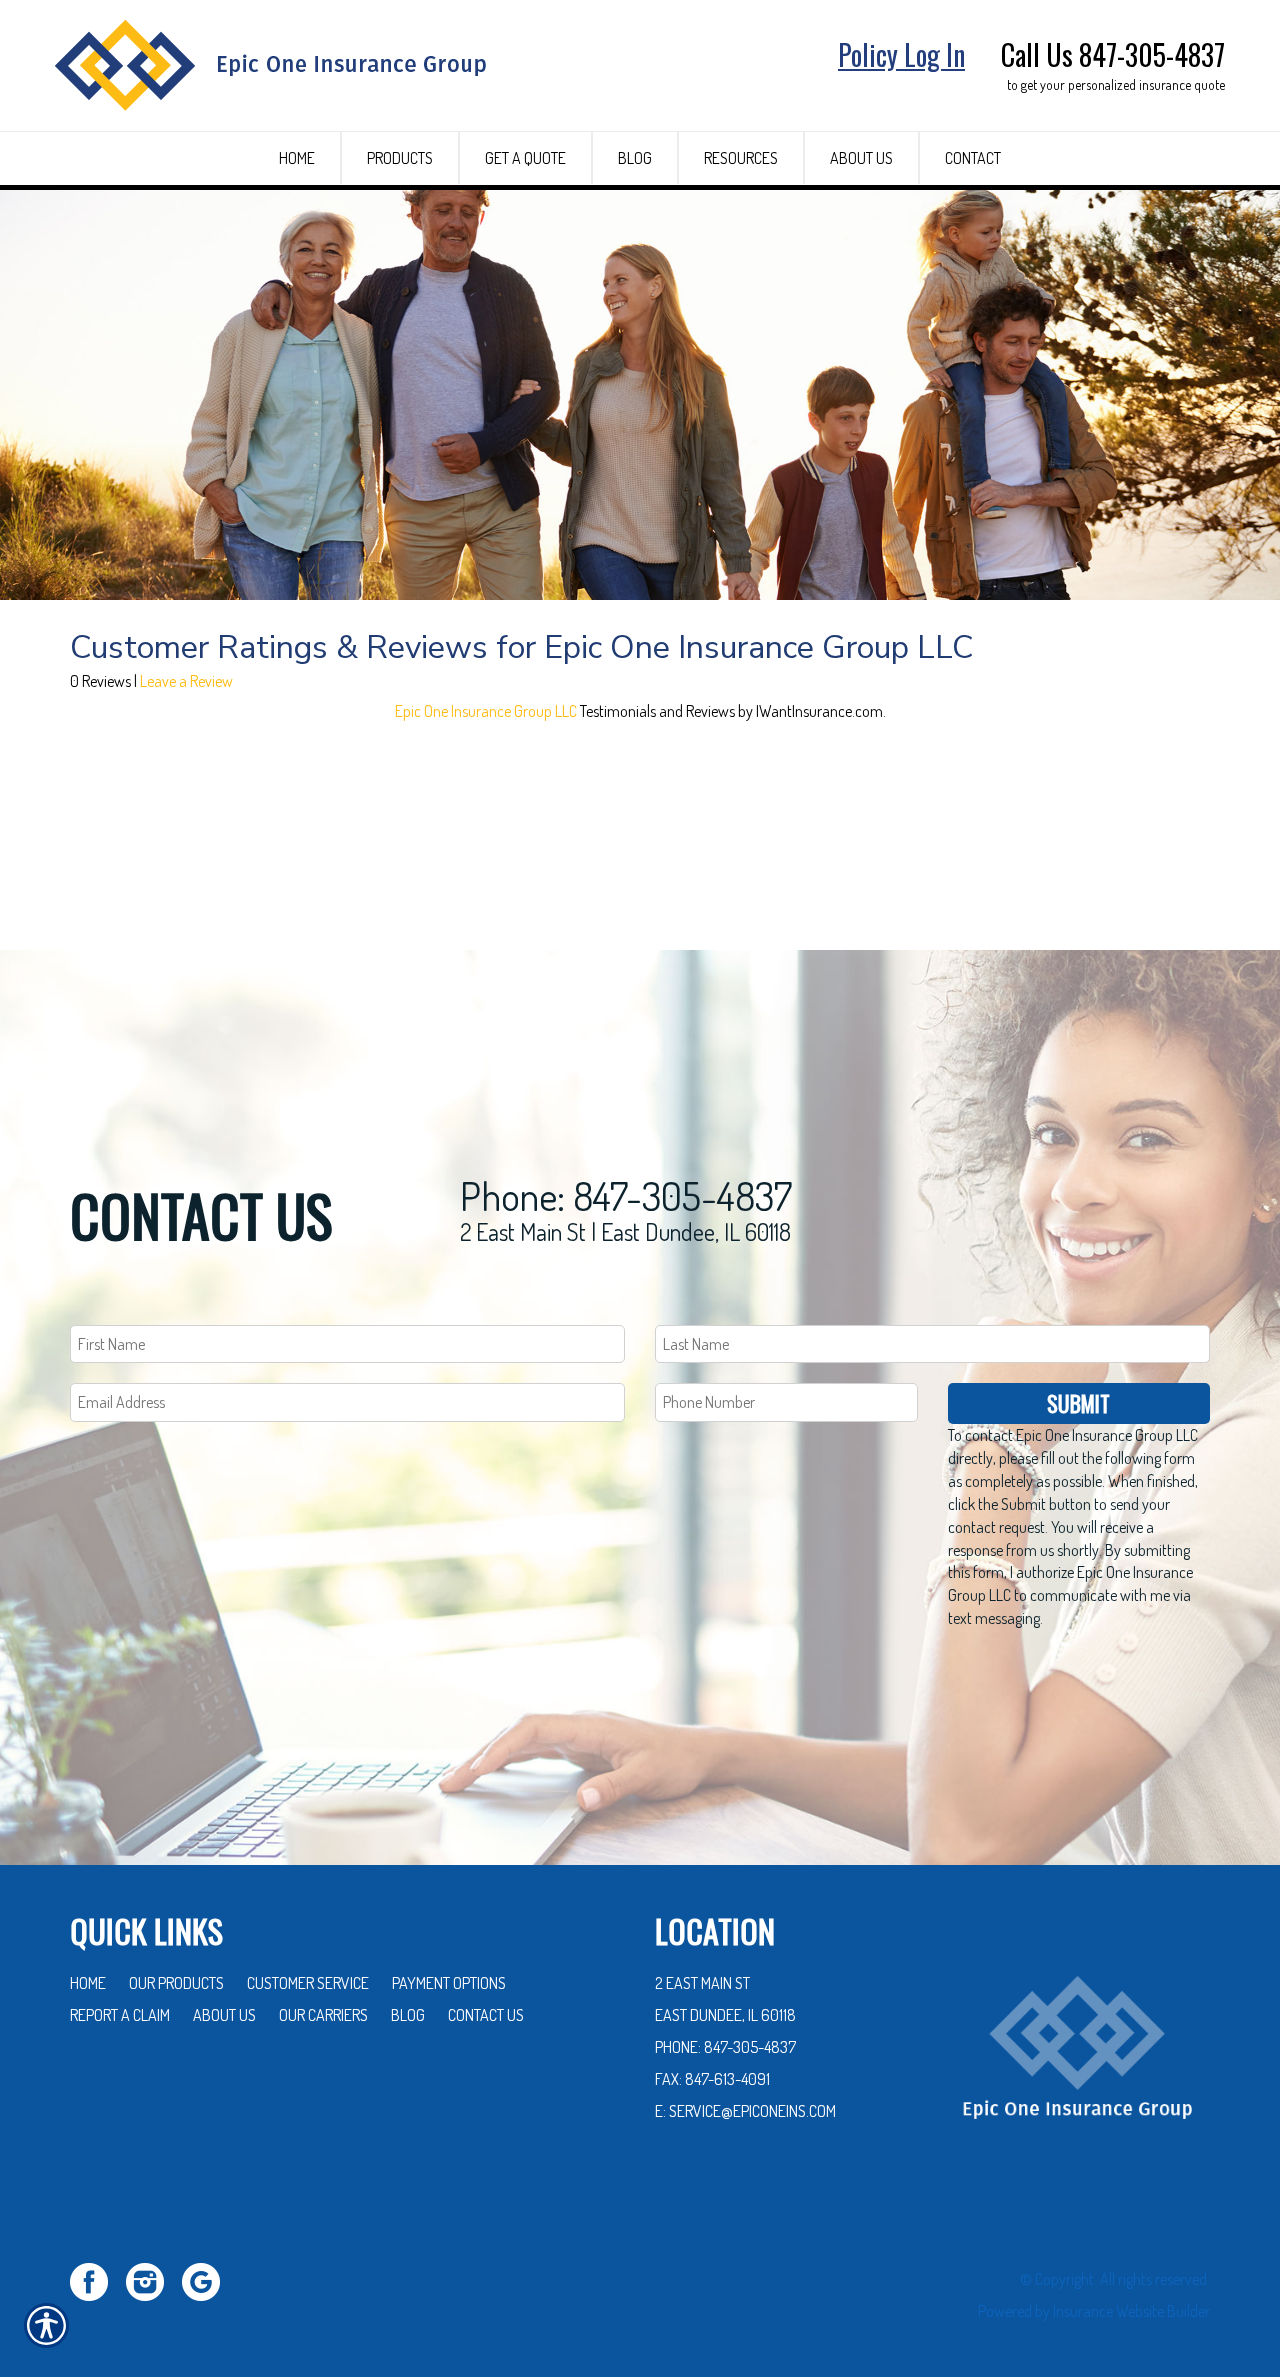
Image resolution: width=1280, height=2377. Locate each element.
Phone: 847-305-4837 (626, 1195)
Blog (408, 2015)
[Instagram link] (152, 2279)
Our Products (176, 1983)
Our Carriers (323, 2015)
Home (88, 1983)
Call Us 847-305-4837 (1113, 54)
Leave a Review (186, 681)
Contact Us (486, 2015)
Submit (1078, 1403)
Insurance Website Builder (1131, 2311)
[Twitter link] (96, 2279)
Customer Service (308, 1983)
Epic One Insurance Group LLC (486, 711)
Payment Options (449, 1983)
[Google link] (208, 2279)
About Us (224, 2015)
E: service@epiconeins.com (745, 2111)
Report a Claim (120, 2015)
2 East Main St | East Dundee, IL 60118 (625, 1231)
